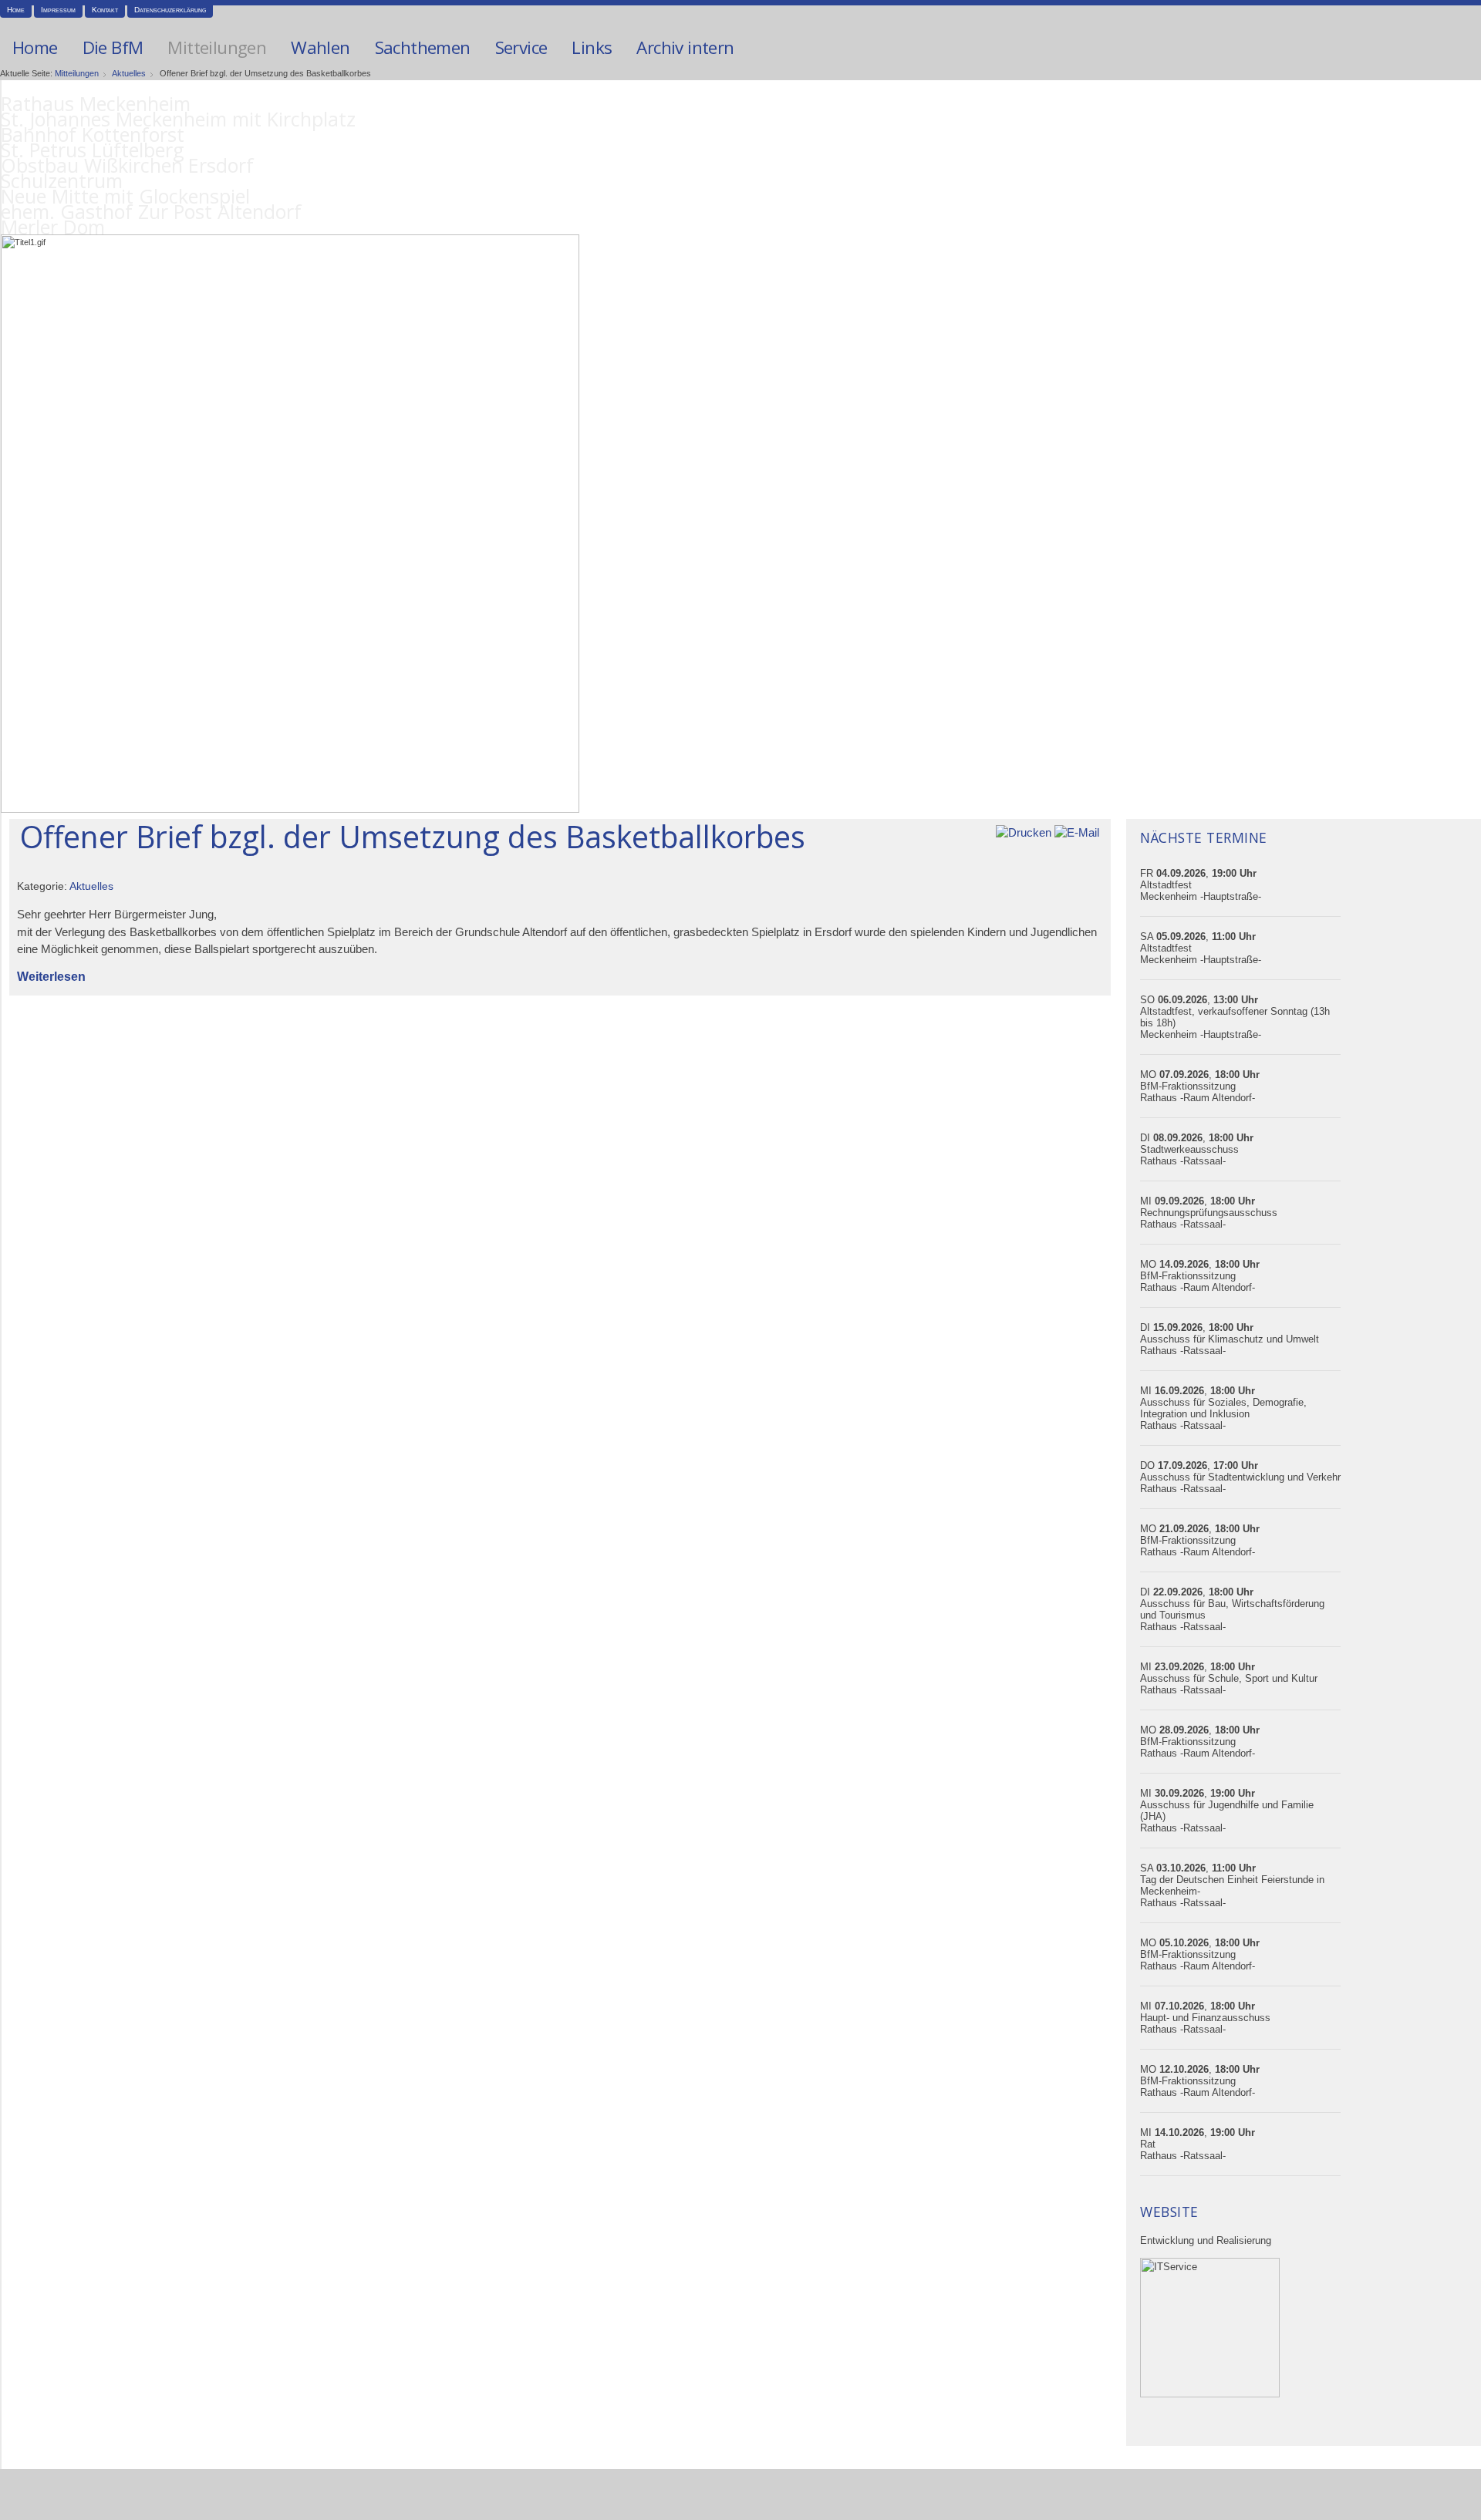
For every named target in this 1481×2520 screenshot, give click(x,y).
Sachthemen (423, 47)
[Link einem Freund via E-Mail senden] (1077, 832)
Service (521, 47)
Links (592, 47)
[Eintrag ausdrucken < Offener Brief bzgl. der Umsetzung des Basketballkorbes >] (1024, 832)
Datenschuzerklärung (170, 10)
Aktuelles (129, 73)
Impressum (58, 10)
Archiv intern (685, 47)
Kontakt (105, 10)
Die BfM (113, 47)
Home (16, 10)
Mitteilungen (217, 47)
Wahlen (320, 47)
